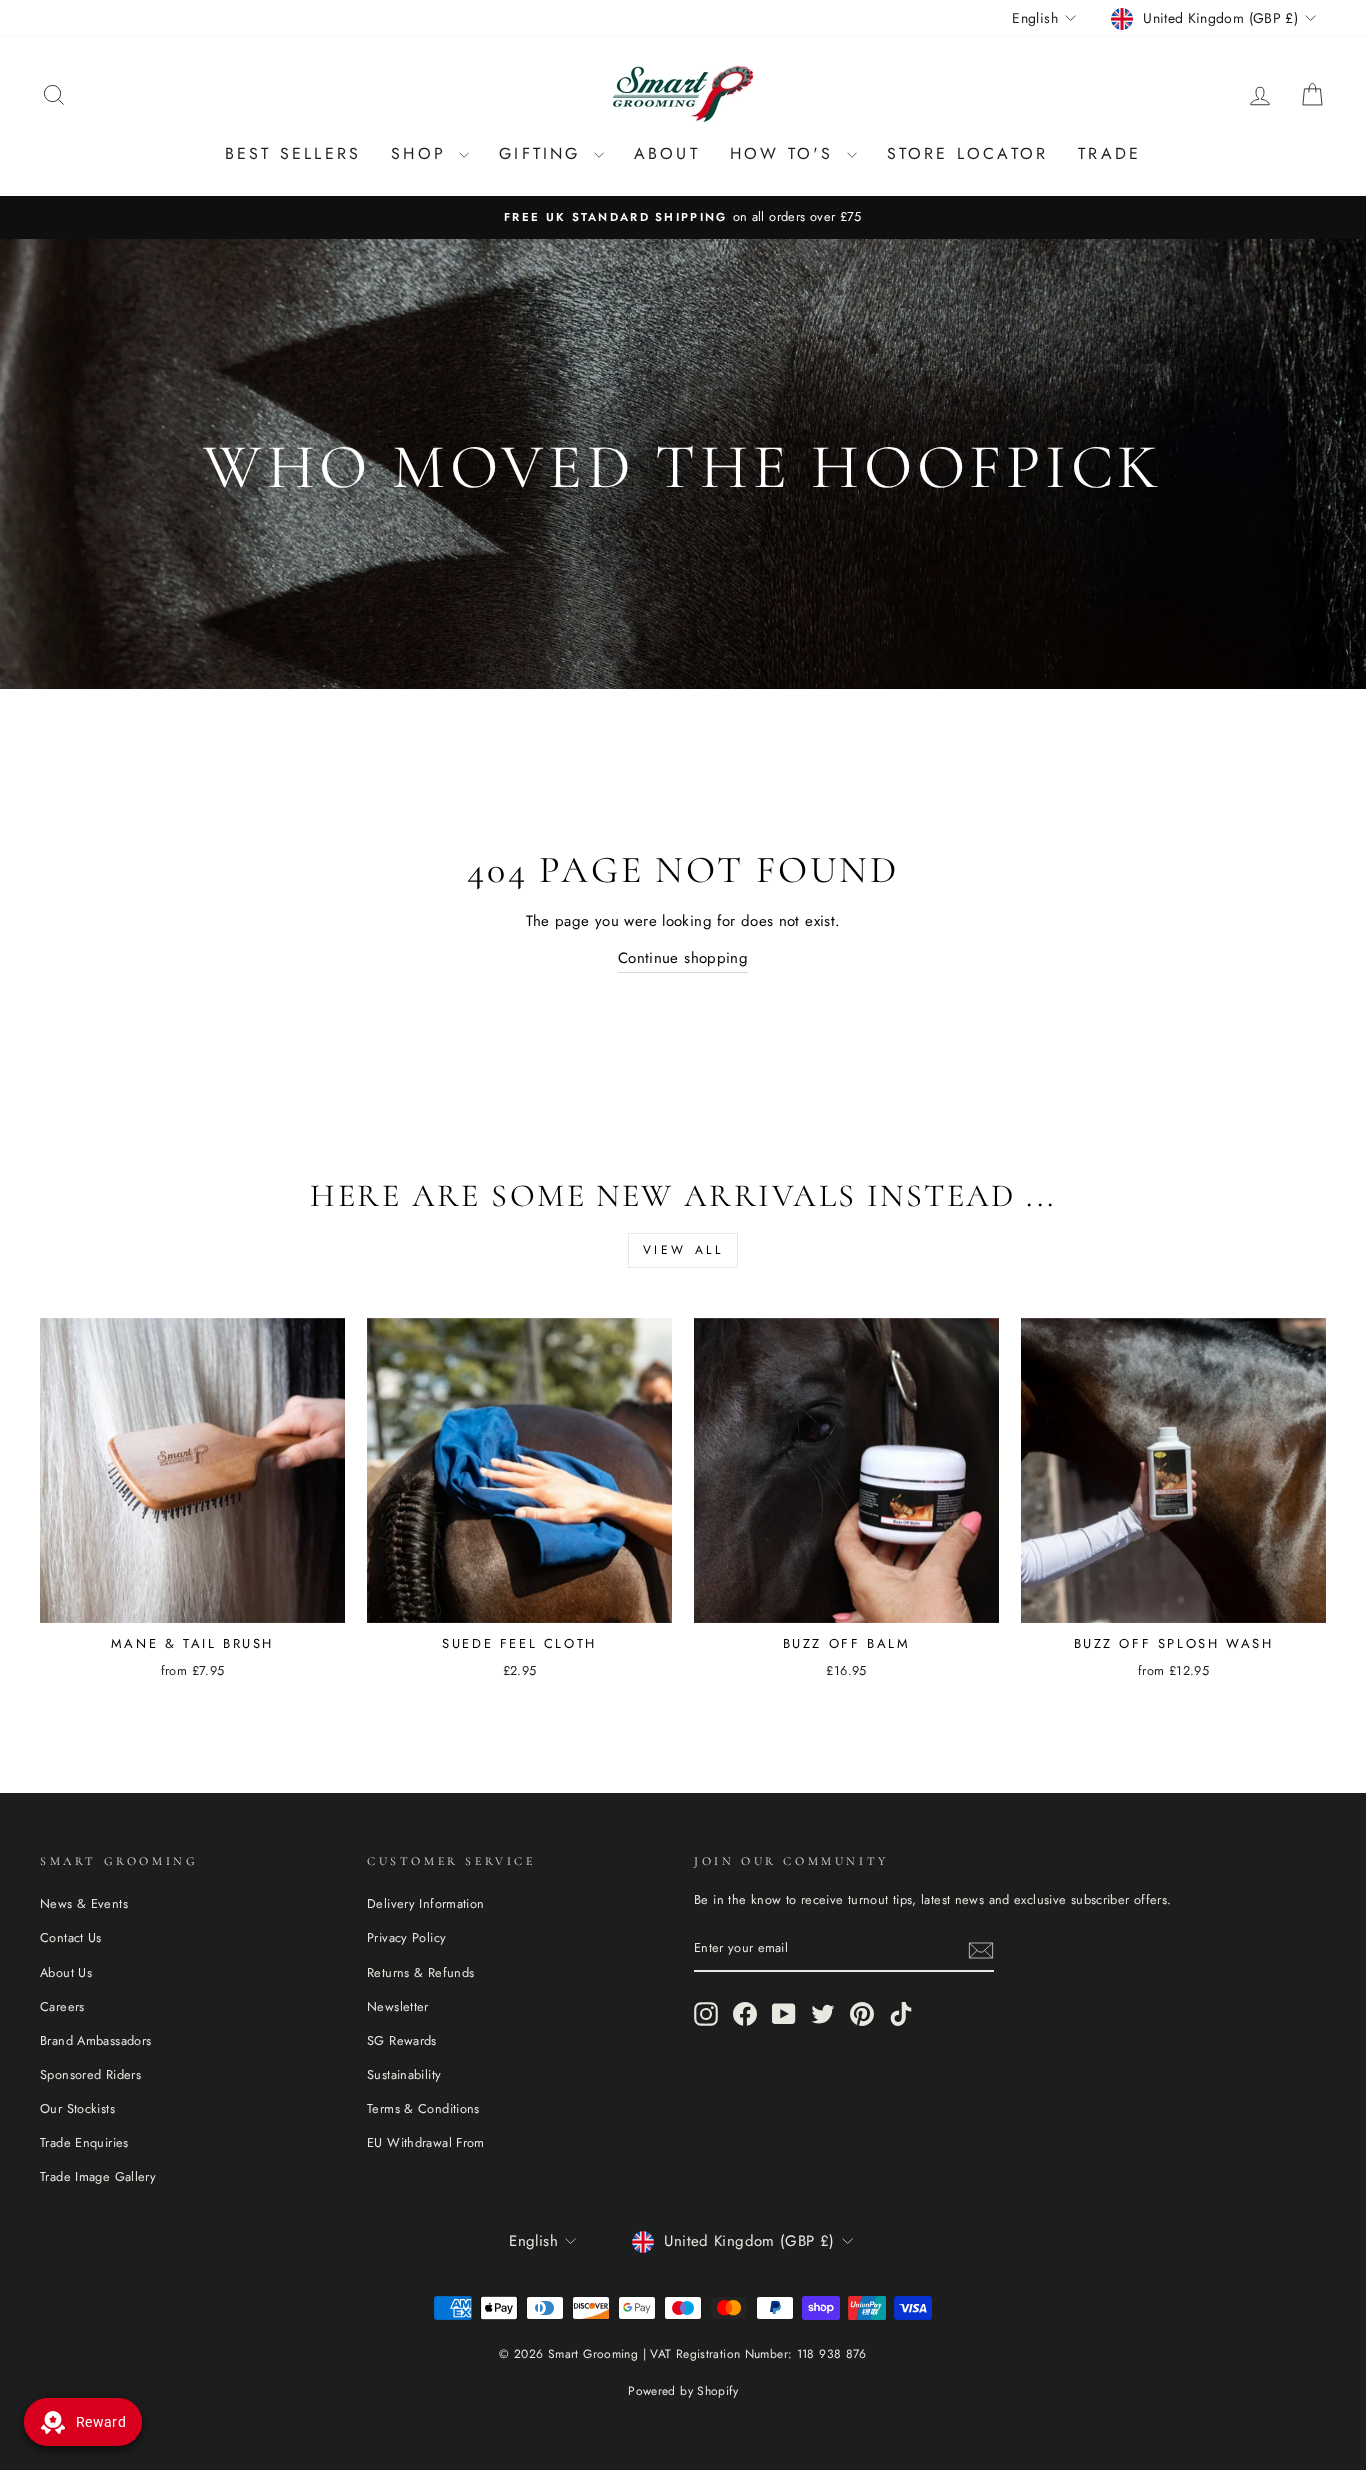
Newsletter (398, 2006)
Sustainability (404, 2074)
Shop (422, 153)
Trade (1109, 153)
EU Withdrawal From (426, 2142)
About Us (66, 1972)
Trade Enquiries (84, 2142)
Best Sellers (293, 153)
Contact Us (71, 1937)
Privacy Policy (406, 1937)
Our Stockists (77, 2108)
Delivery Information (426, 1903)
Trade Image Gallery (98, 2176)
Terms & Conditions (423, 2108)
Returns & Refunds (420, 1972)
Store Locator (968, 153)
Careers (62, 2006)
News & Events (84, 1903)
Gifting (544, 153)
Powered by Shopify (683, 2391)
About (667, 153)
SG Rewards (402, 2040)
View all (683, 1250)
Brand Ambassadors (95, 2040)
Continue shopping (683, 958)
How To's (786, 153)
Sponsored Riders (90, 2074)
